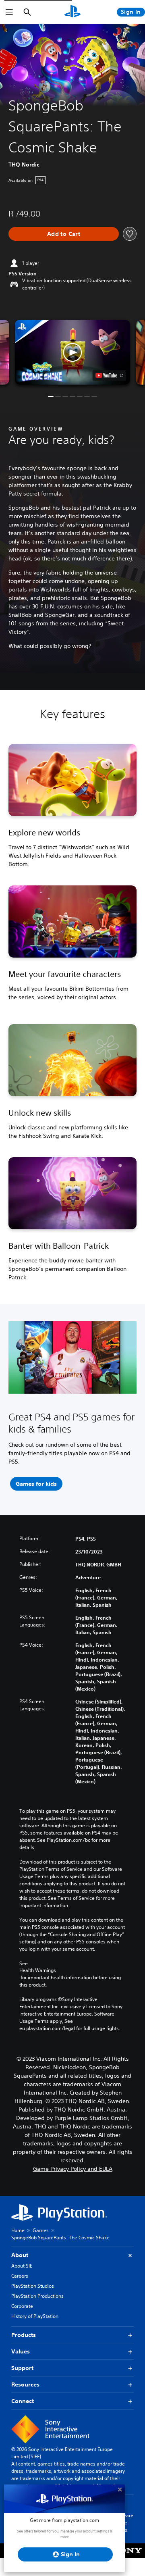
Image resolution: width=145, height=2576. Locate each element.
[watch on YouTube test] (109, 375)
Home (18, 2230)
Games (41, 2230)
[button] (72, 352)
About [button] (20, 2255)
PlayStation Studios (33, 2286)
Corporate (22, 2306)
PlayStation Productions (37, 2296)
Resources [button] (25, 2384)
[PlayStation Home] (72, 12)
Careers (20, 2276)
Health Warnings (38, 1970)
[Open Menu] (9, 12)
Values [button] (21, 2351)
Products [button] (24, 2335)
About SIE (22, 2266)
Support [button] (22, 2368)
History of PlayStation (35, 2316)
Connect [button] (23, 2401)
